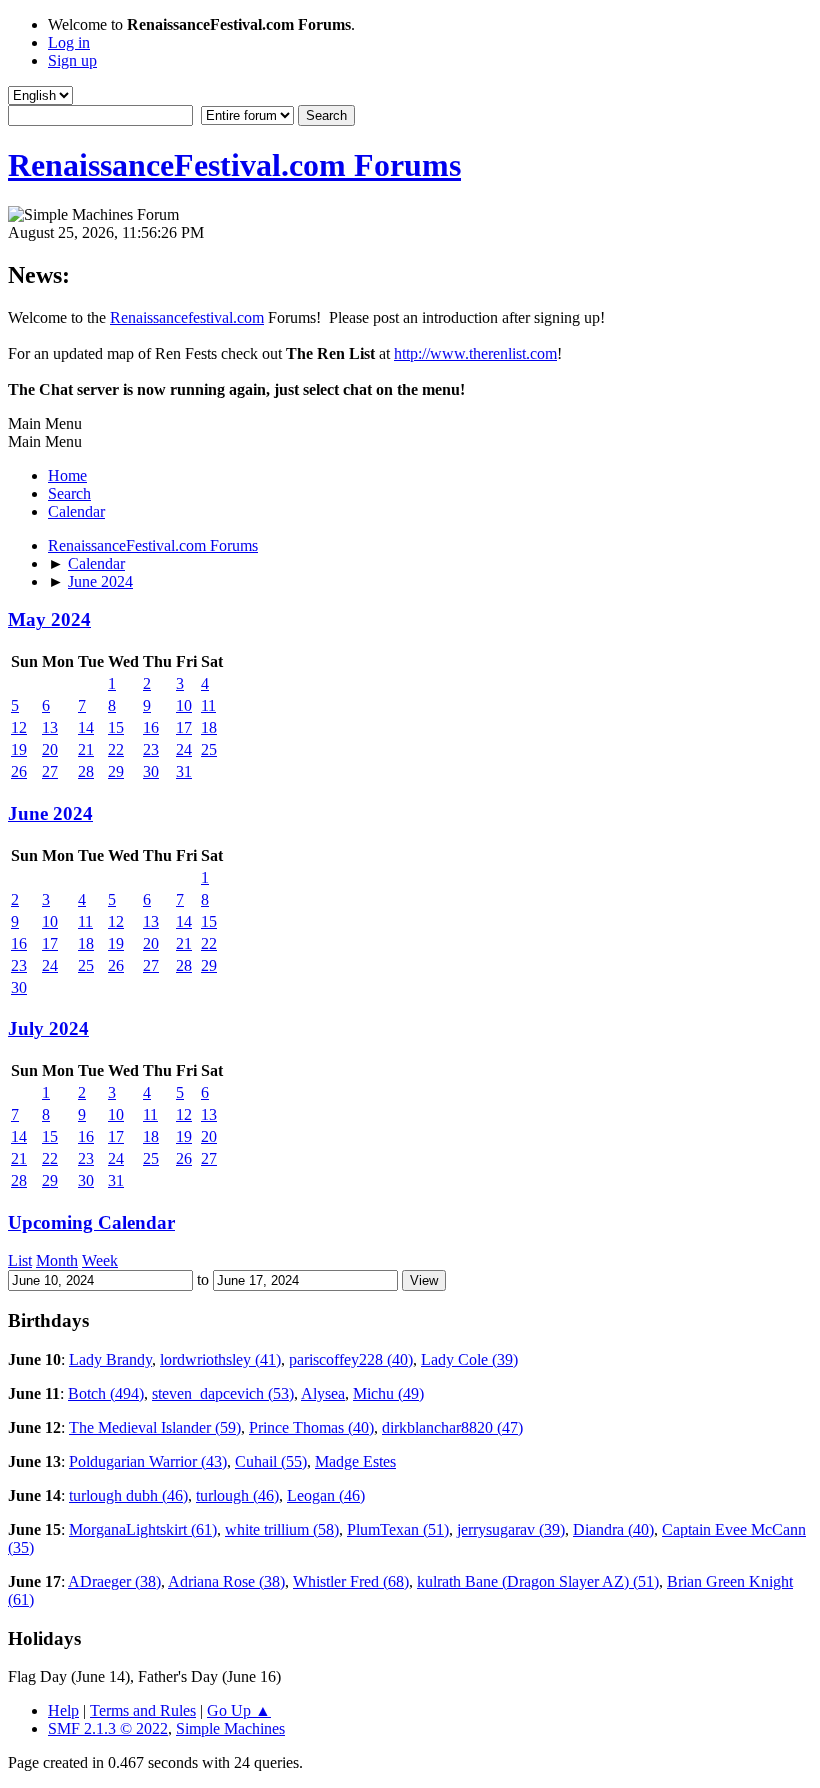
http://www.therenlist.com (475, 353)
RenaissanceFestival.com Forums (234, 165)
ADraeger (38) (114, 1581)
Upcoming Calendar (91, 1222)
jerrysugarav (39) (511, 1529)
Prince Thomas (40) (311, 1427)
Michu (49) (388, 1393)
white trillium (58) (282, 1529)
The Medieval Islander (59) (155, 1427)
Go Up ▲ (239, 1710)
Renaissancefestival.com (187, 317)
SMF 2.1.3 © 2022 (108, 1728)
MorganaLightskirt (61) (143, 1529)
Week (100, 1260)
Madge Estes (355, 1461)
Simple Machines (230, 1728)
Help (63, 1710)
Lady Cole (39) (469, 1359)
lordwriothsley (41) (220, 1359)
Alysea (323, 1393)
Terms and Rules (143, 1710)
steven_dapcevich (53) (223, 1393)
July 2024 (48, 1028)
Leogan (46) (326, 1495)
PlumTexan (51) (398, 1529)
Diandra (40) (613, 1529)
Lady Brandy (110, 1359)
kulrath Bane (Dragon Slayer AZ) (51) (538, 1581)
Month (57, 1260)
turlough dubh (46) (128, 1495)
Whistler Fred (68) (351, 1581)
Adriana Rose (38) (226, 1581)
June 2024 (50, 813)
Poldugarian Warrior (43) (148, 1461)
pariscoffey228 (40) (351, 1359)
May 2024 (49, 619)
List (20, 1260)
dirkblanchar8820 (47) (452, 1427)
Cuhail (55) (271, 1461)
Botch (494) (106, 1393)
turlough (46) (237, 1495)
